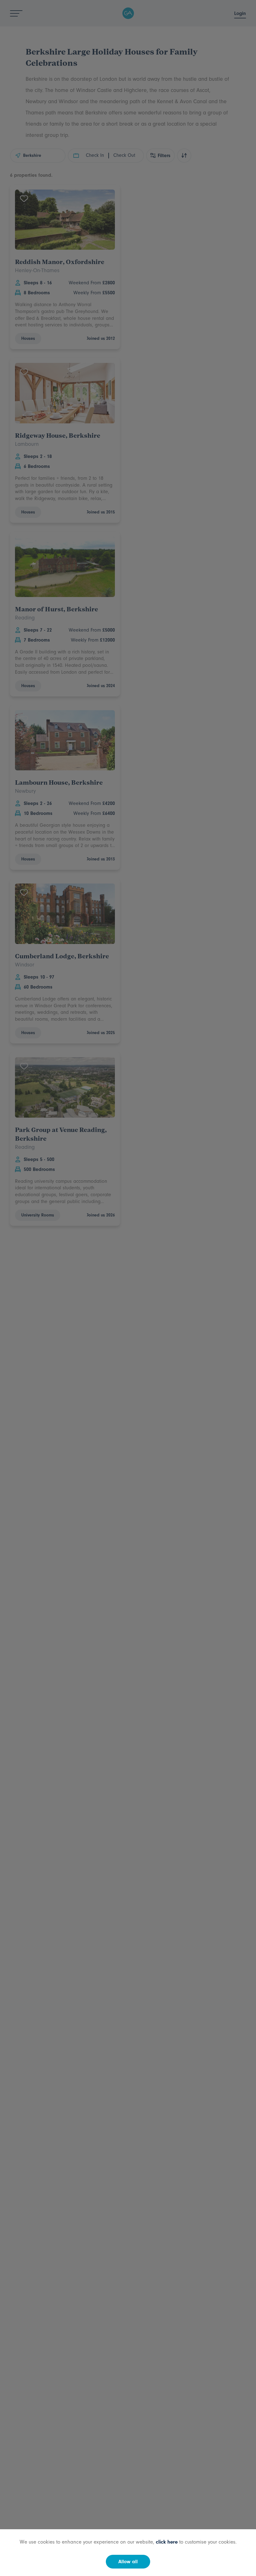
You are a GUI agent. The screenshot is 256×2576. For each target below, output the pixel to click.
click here (167, 2542)
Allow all (128, 2562)
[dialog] (128, 1288)
